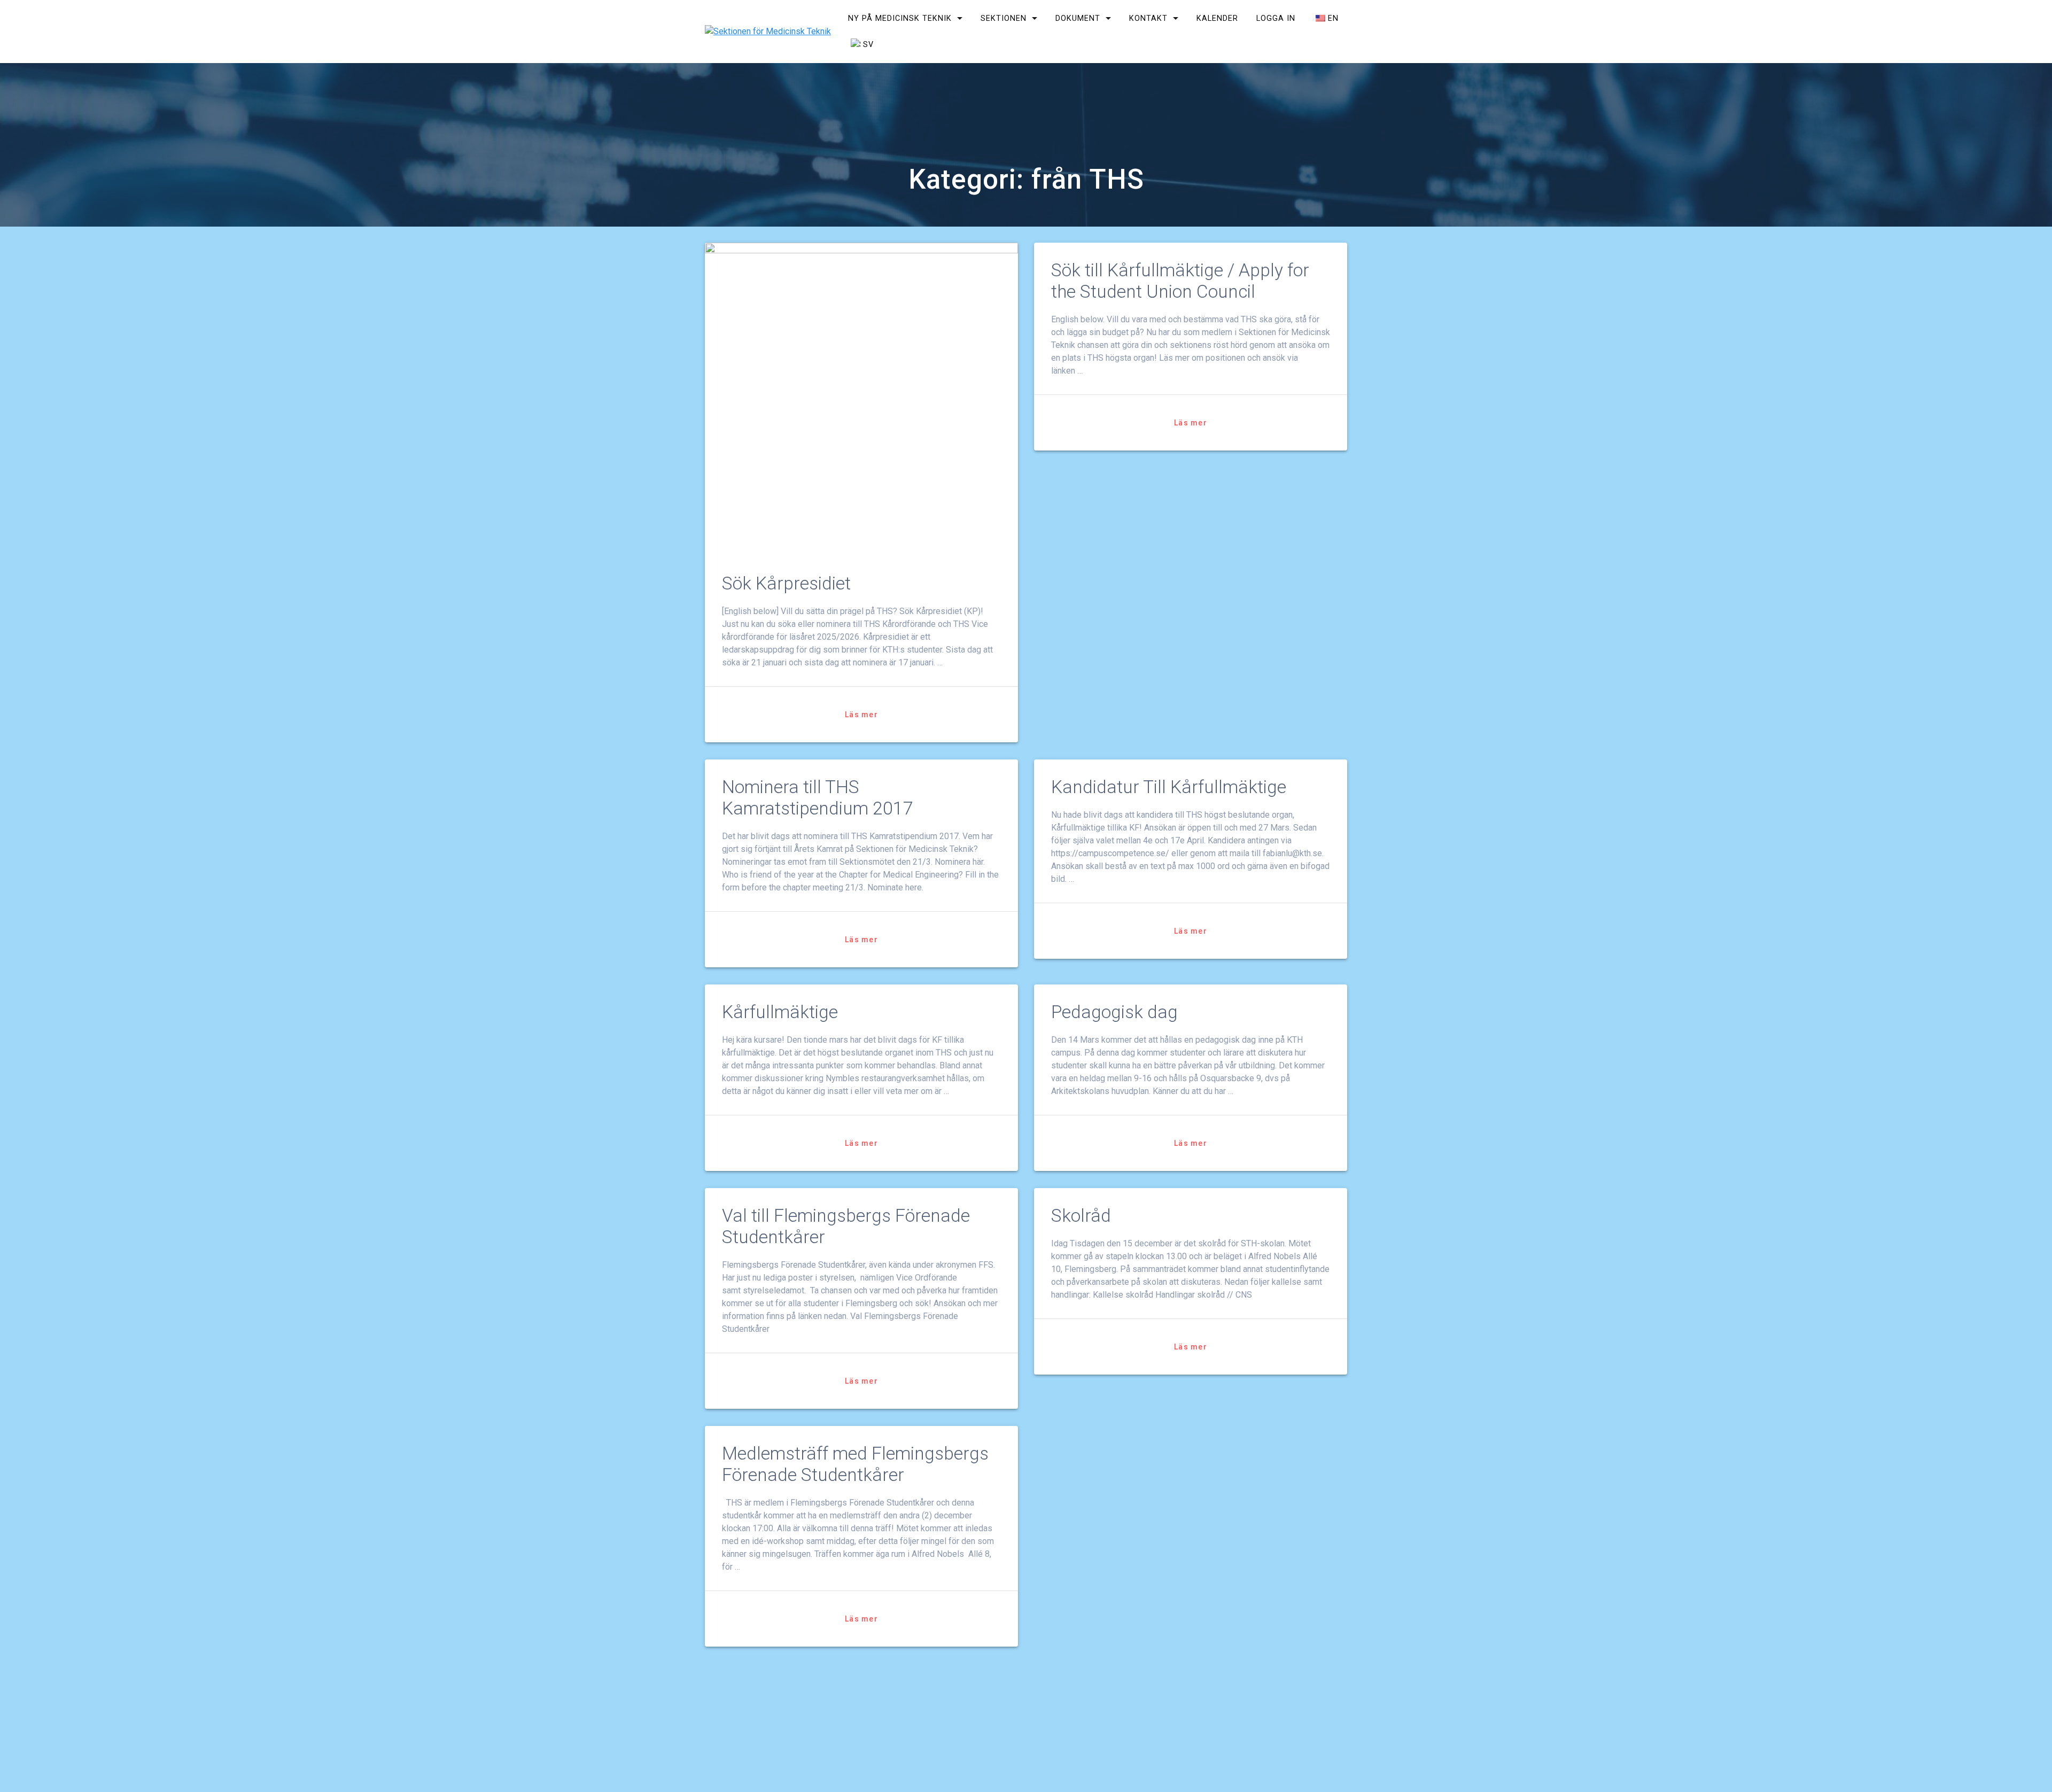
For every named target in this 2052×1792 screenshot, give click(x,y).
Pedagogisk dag (1114, 1012)
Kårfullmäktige (780, 1012)
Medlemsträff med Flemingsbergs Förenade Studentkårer (855, 1464)
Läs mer (861, 715)
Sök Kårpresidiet (786, 583)
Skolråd (1081, 1216)
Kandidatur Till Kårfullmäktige (1169, 787)
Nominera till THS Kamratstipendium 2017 (818, 798)
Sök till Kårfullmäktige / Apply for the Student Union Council (1180, 281)
